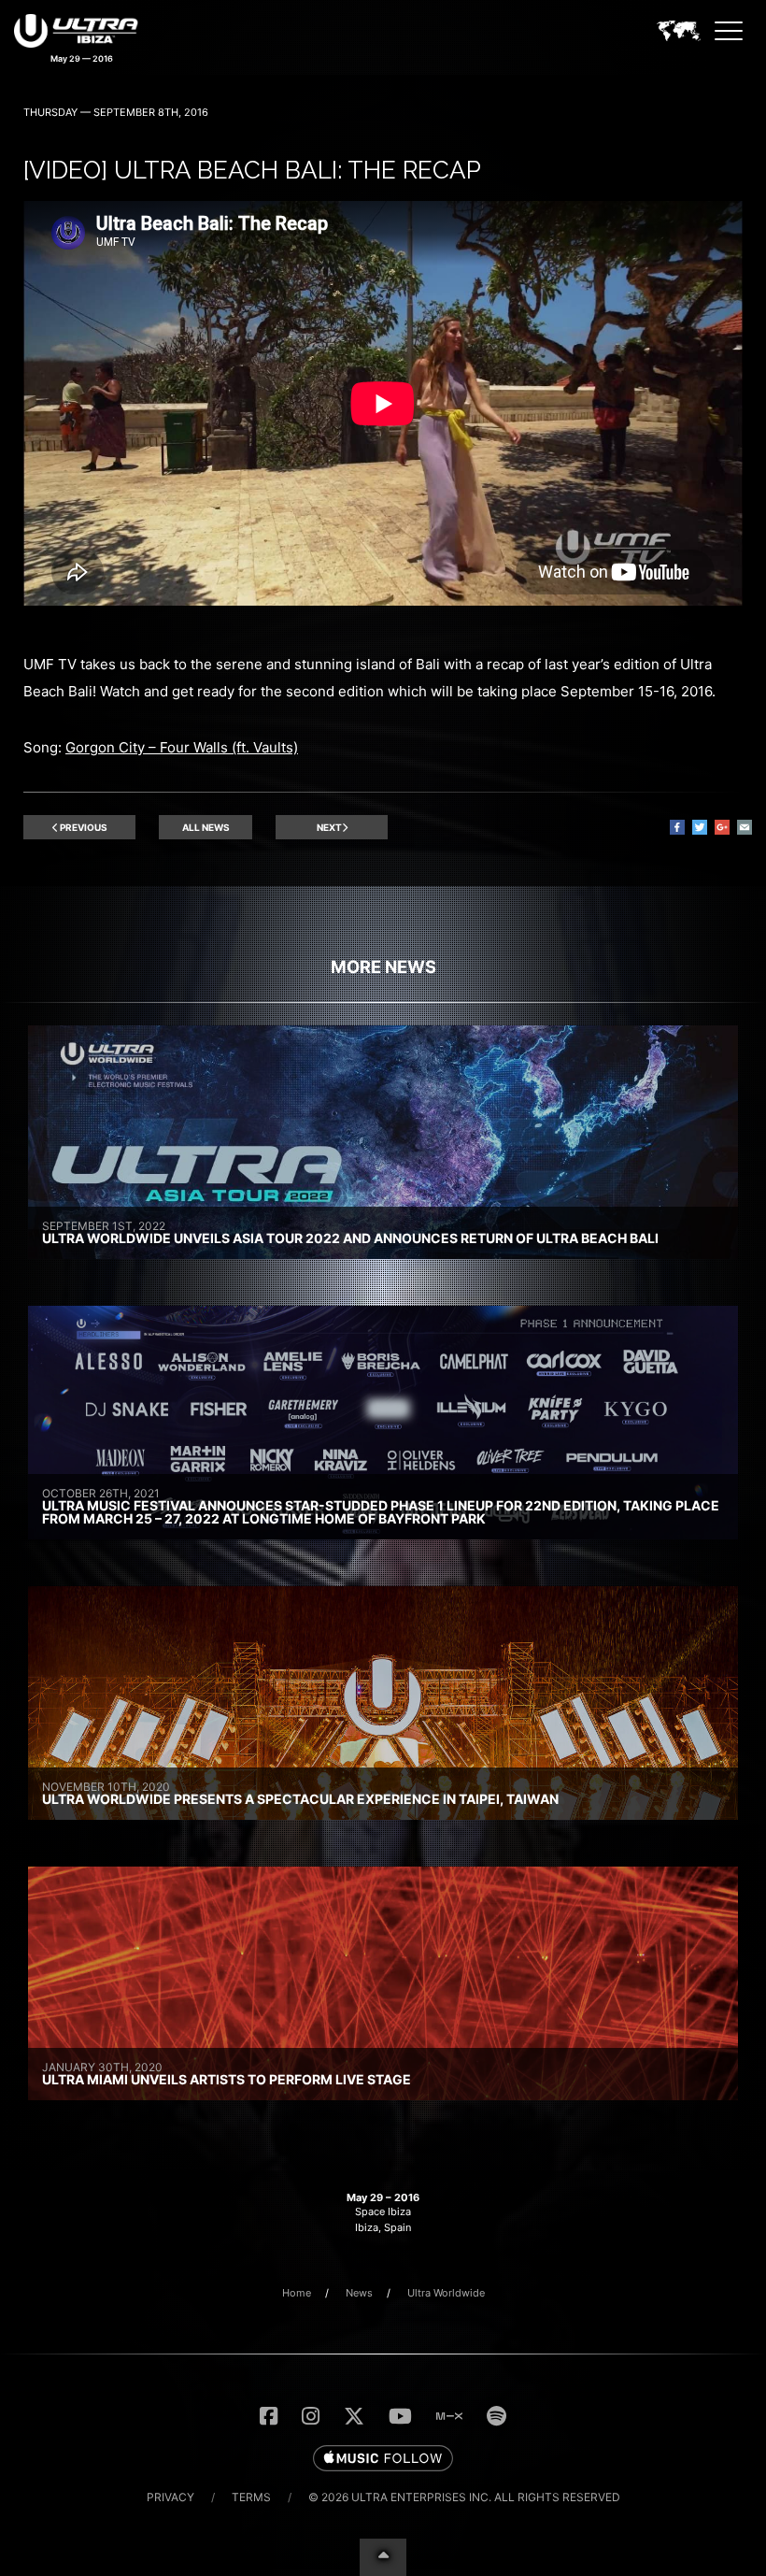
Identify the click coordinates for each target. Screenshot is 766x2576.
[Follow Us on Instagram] (311, 2416)
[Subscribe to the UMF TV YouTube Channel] (400, 2416)
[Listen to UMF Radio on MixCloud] (449, 2416)
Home (297, 2293)
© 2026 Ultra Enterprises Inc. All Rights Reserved (464, 2497)
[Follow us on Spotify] (496, 2416)
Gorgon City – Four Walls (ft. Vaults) (182, 747)
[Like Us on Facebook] (269, 2416)
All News (206, 827)
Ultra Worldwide (446, 2293)
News (359, 2293)
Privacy (170, 2497)
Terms (251, 2497)
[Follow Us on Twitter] (354, 2416)
